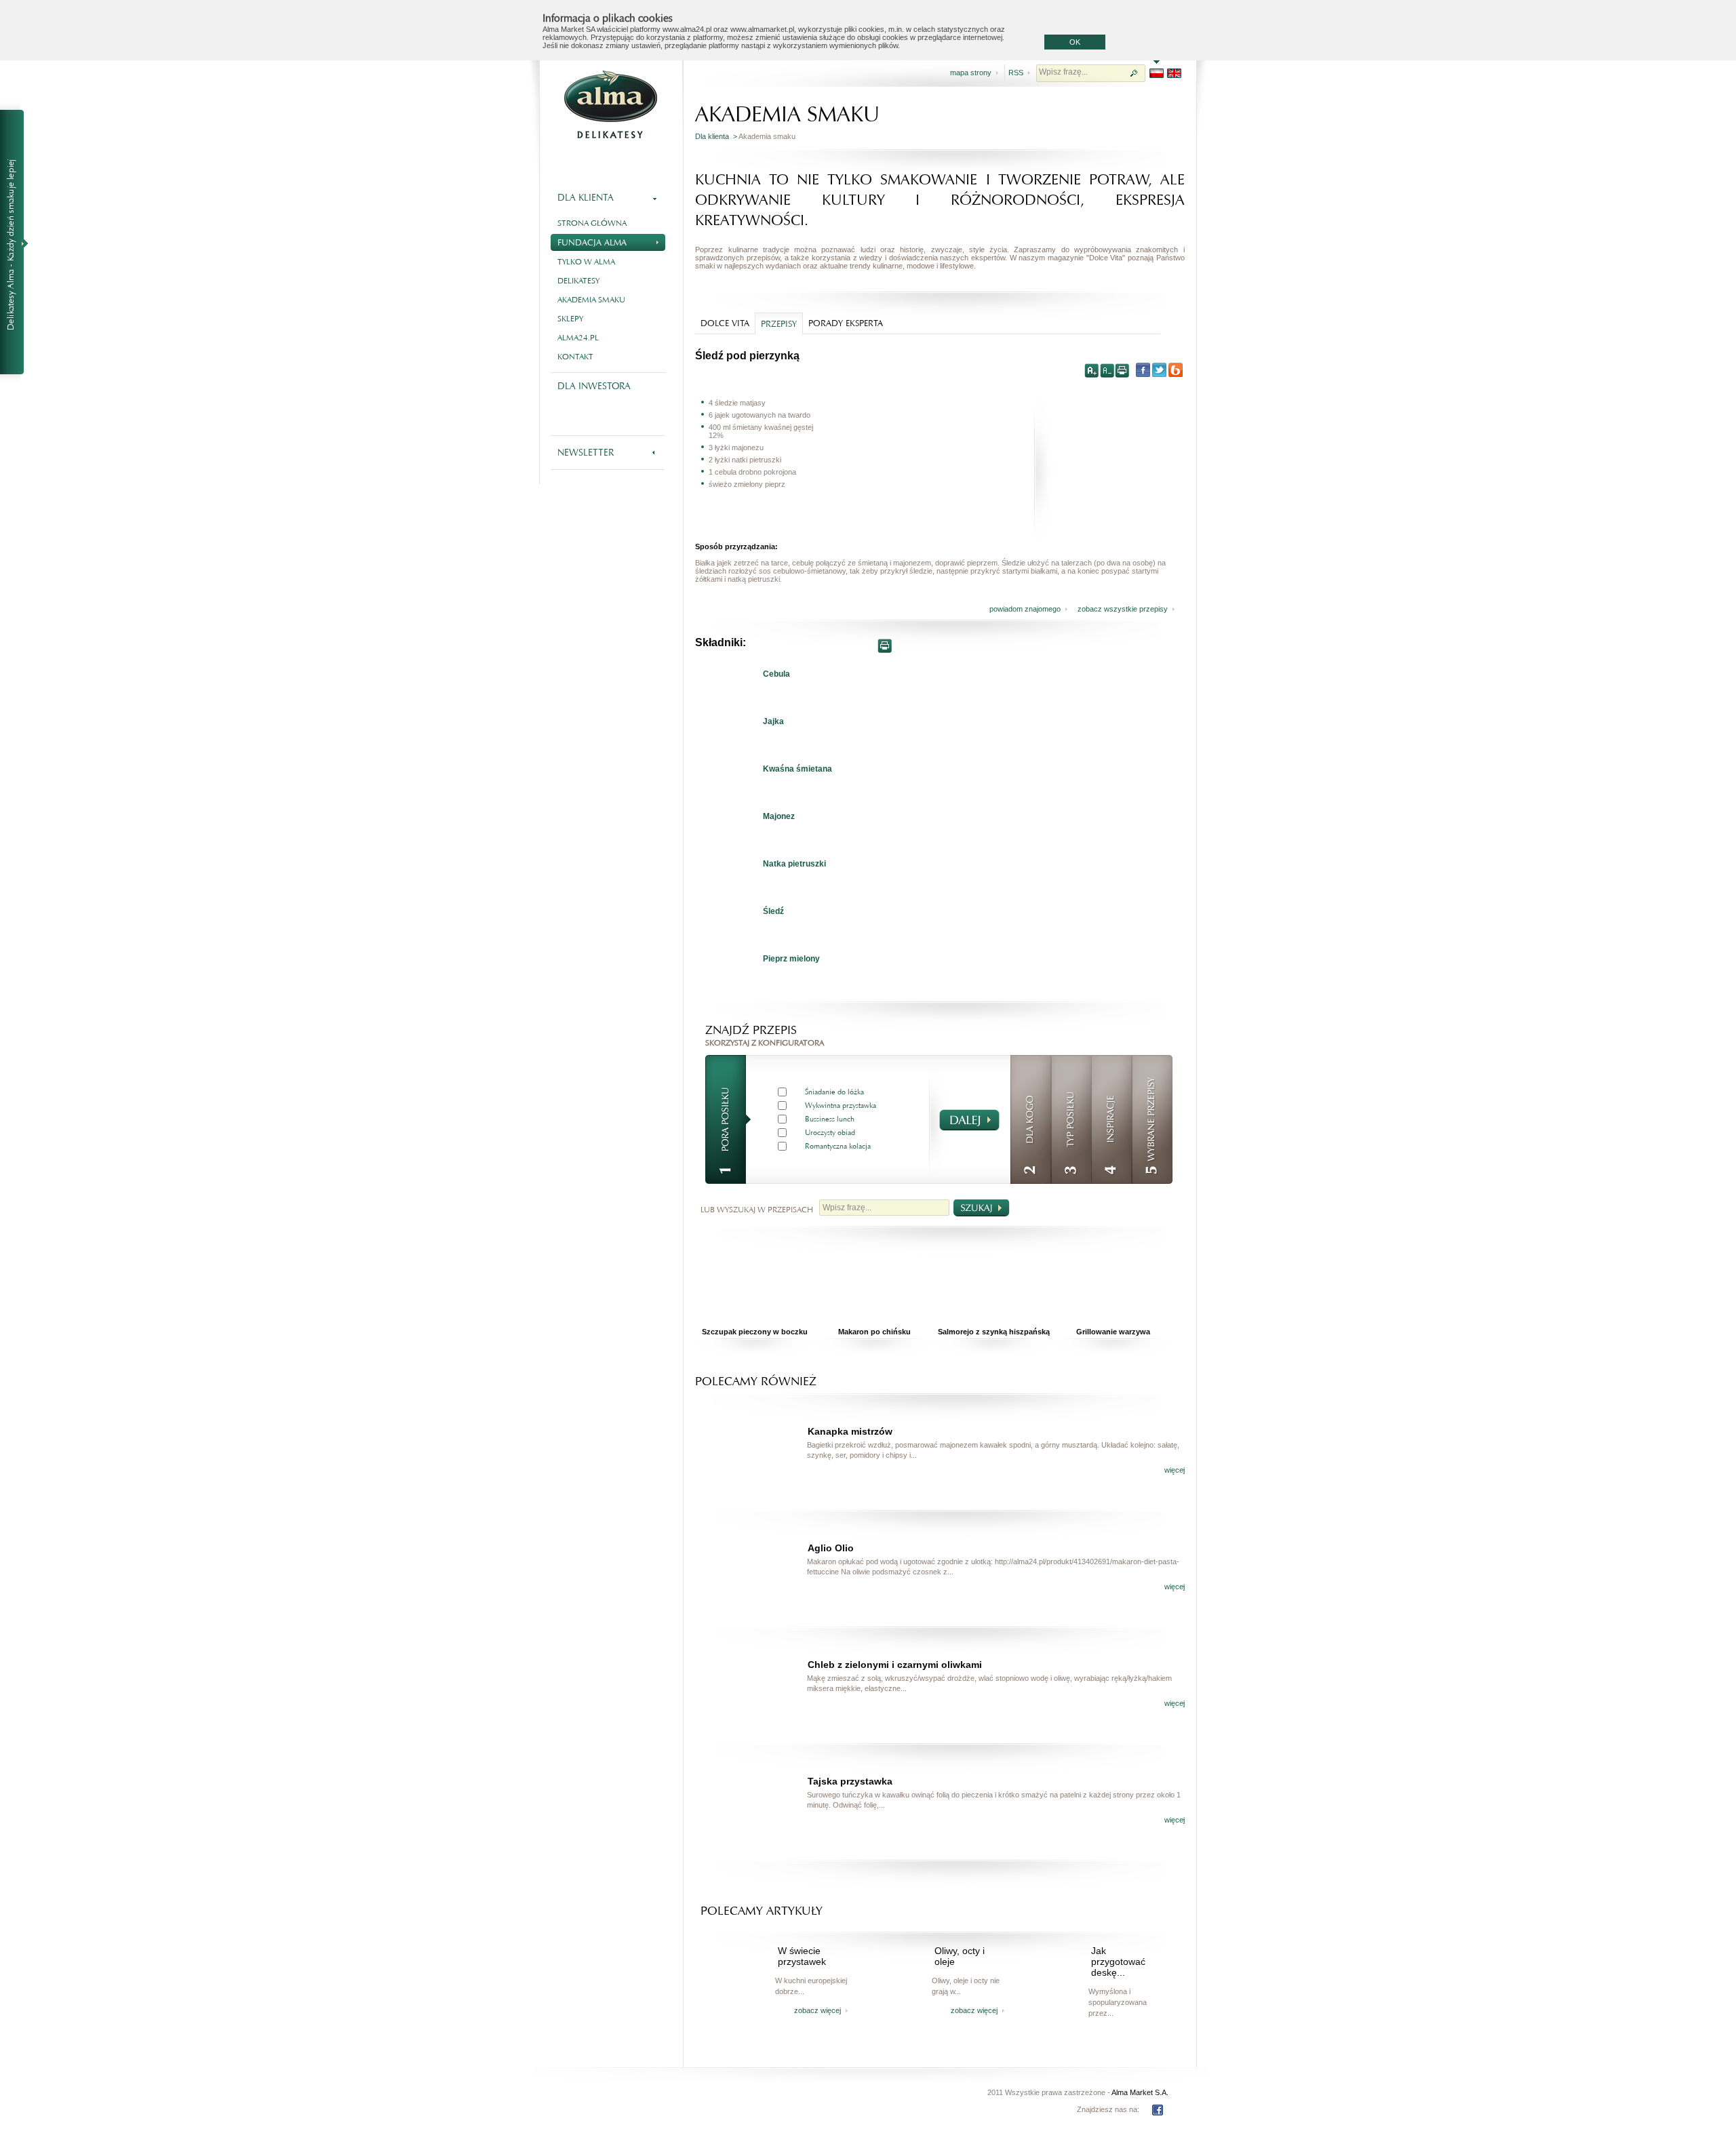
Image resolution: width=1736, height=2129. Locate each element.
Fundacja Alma (592, 242)
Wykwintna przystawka (841, 1106)
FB (1158, 2110)
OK (1075, 42)
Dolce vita (725, 323)
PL (1157, 73)
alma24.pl (578, 338)
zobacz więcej (817, 2010)
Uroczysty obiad (830, 1133)
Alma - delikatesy (610, 104)
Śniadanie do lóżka (834, 1092)
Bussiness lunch (830, 1119)
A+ (1092, 370)
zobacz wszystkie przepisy (1123, 609)
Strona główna (592, 223)
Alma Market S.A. (1140, 2092)
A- (1107, 370)
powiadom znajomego (1025, 609)
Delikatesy (578, 281)
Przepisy (779, 324)
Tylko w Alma (586, 262)
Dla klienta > (717, 136)
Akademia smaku (591, 300)
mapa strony (971, 73)
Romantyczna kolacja (838, 1146)
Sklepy (570, 319)
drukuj (1122, 370)
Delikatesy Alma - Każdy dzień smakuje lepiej (18, 243)
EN (1174, 73)
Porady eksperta (846, 323)
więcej (1175, 1470)
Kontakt (575, 357)
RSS (1016, 73)
